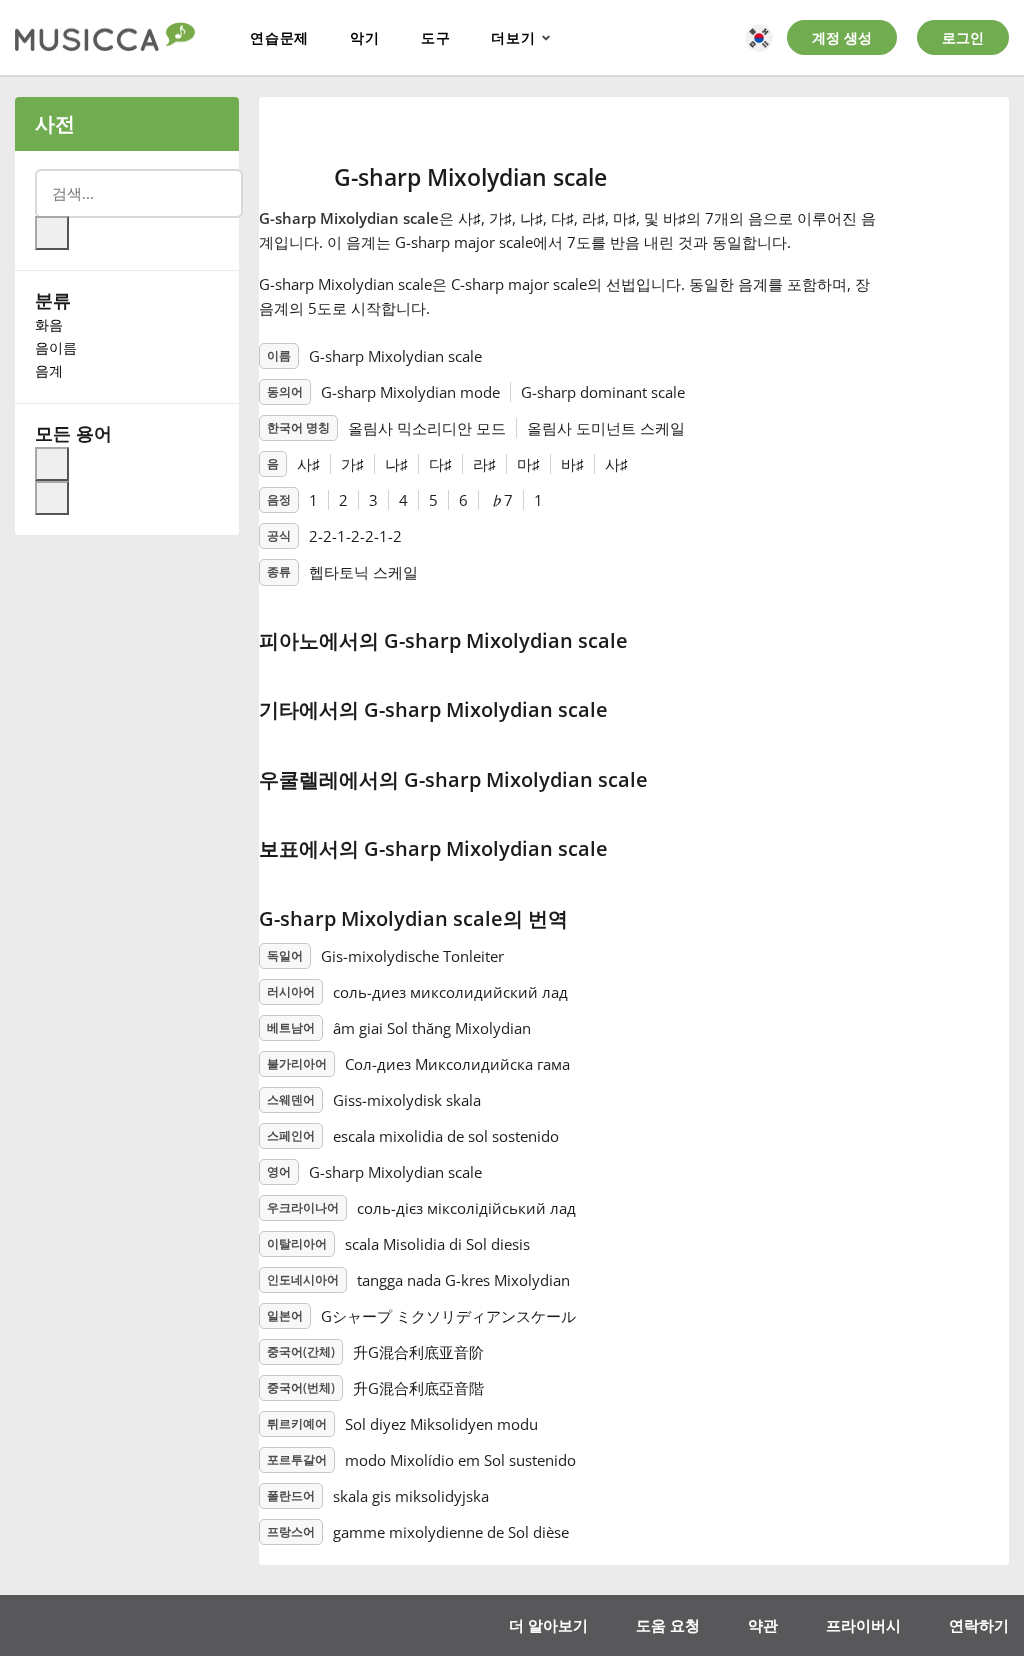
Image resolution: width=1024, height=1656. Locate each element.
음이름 (56, 347)
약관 (763, 1625)
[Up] (52, 464)
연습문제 (279, 37)
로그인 (963, 37)
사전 (55, 123)
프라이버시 (863, 1625)
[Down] (52, 498)
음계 (49, 370)
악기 (365, 37)
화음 (49, 324)
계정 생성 (842, 37)
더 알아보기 (548, 1625)
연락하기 (979, 1625)
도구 (436, 37)
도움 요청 (668, 1625)
